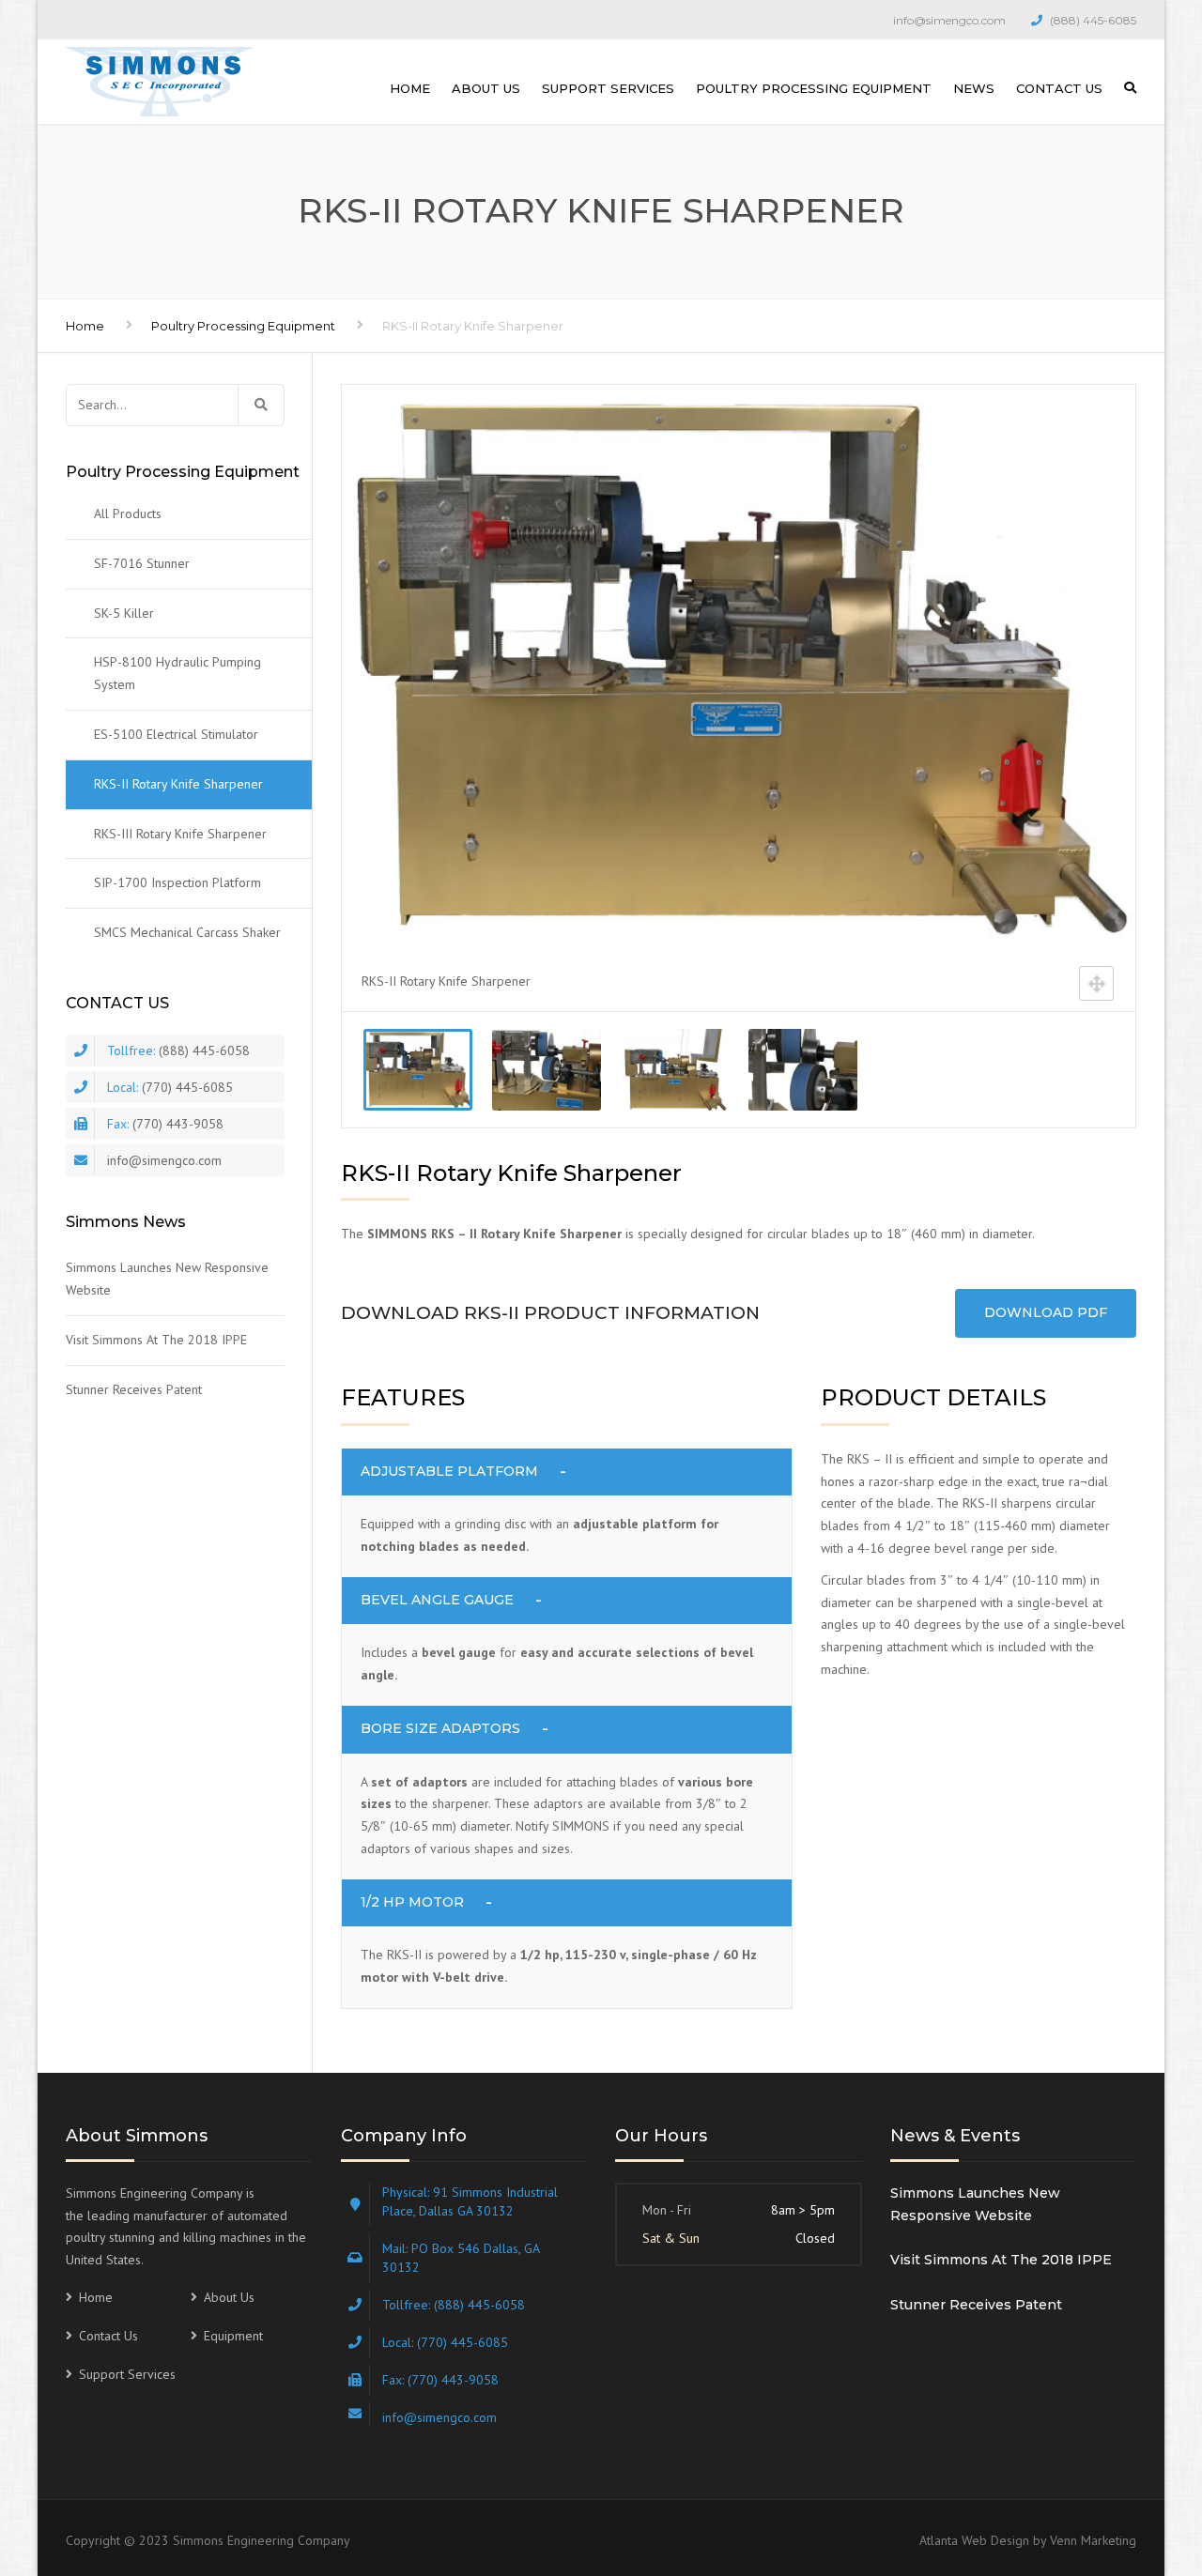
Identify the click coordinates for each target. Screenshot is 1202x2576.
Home (410, 88)
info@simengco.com (949, 20)
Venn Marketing (1093, 2540)
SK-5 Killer (124, 613)
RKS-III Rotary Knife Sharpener (180, 834)
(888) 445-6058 (204, 1050)
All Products (128, 514)
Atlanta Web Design (974, 2540)
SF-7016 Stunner (142, 563)
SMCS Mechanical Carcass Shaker (187, 932)
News (974, 88)
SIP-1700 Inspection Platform (177, 882)
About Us (486, 88)
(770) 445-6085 (187, 1087)
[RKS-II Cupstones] (803, 1070)
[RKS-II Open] (674, 1070)
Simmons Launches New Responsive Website (167, 1279)
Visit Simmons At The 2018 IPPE (156, 1340)
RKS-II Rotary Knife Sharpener (178, 784)
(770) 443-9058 (178, 1124)
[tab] (567, 1472)
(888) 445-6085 (1093, 20)
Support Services (608, 88)
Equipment (233, 2336)
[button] (567, 1472)
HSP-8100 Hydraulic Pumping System (177, 673)
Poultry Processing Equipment (814, 88)
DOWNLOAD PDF (1046, 1312)
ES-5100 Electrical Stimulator (176, 734)
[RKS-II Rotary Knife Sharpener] (418, 1070)
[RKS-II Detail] (546, 1070)
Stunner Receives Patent (134, 1389)
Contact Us (1059, 88)
